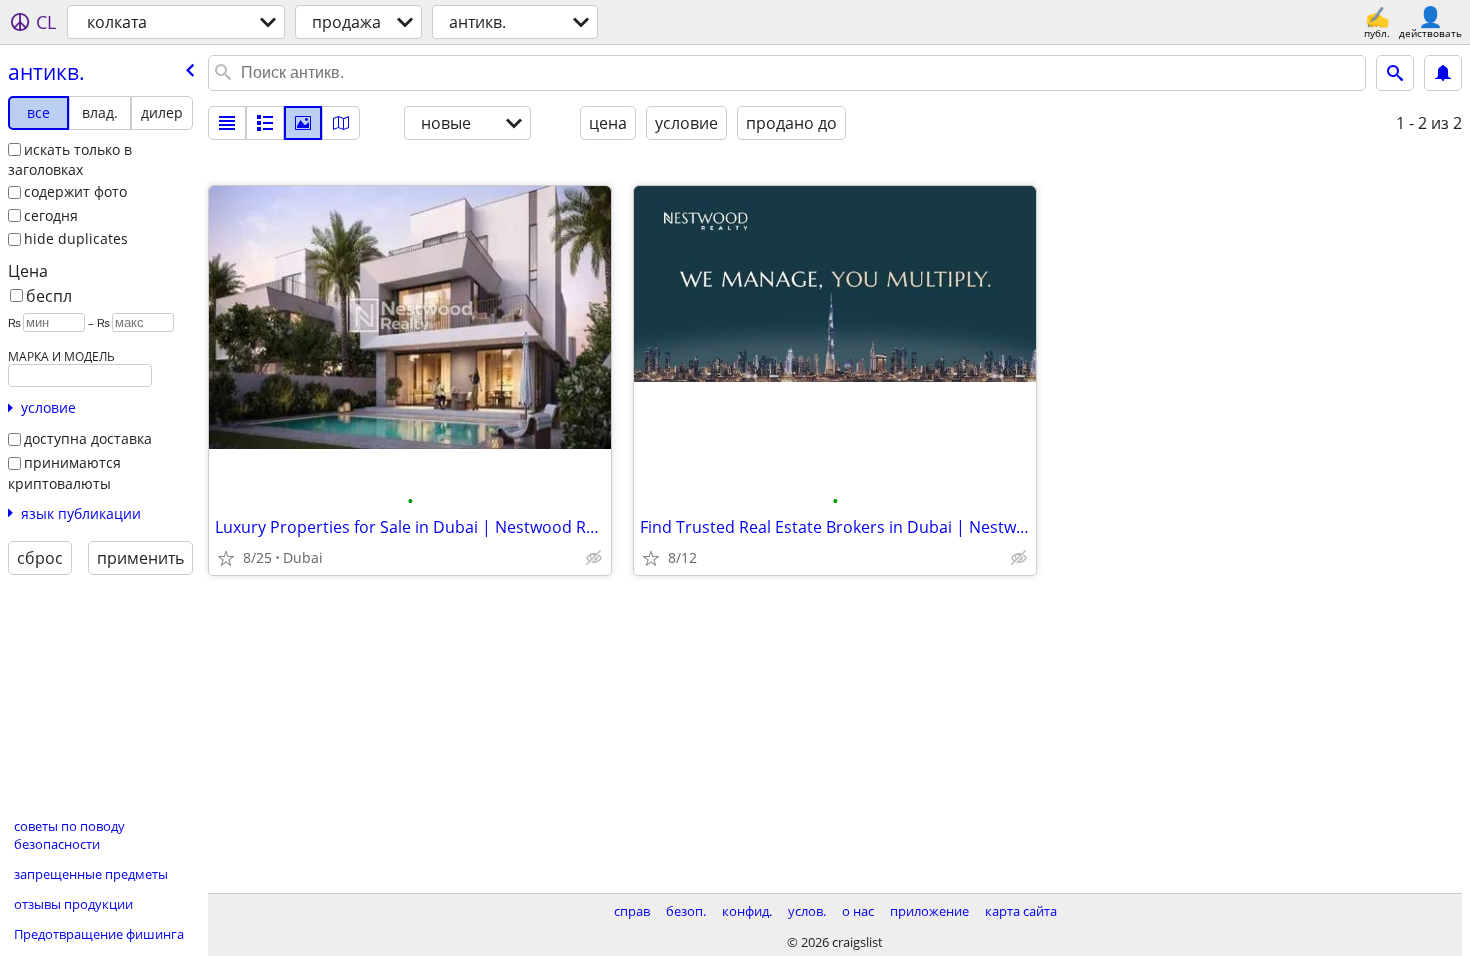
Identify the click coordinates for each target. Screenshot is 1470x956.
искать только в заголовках (70, 160)
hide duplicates (76, 238)
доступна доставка (88, 438)
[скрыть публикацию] (594, 558)
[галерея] (303, 123)
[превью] (265, 123)
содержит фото (75, 191)
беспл (49, 296)
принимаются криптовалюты (64, 473)
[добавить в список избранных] (226, 558)
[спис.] (227, 123)
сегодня (51, 215)
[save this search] (1443, 73)
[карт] (341, 123)
